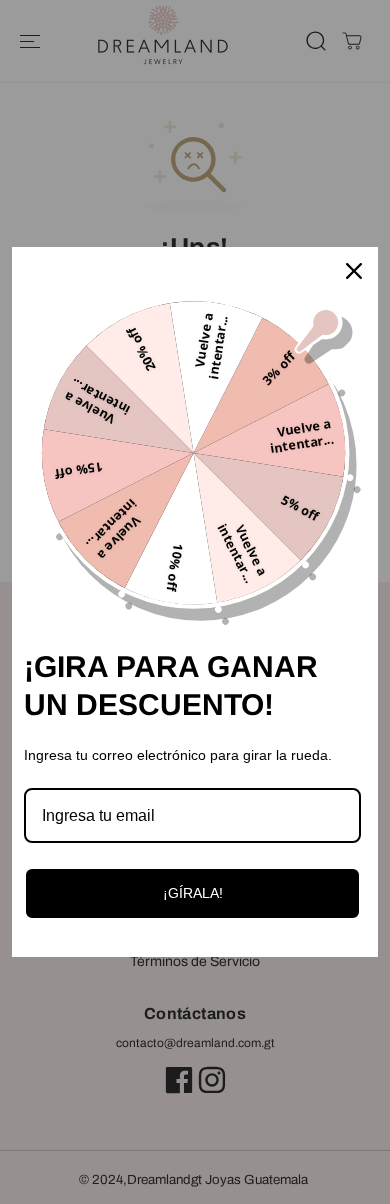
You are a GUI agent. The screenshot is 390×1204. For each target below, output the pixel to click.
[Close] (354, 271)
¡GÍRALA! (193, 893)
